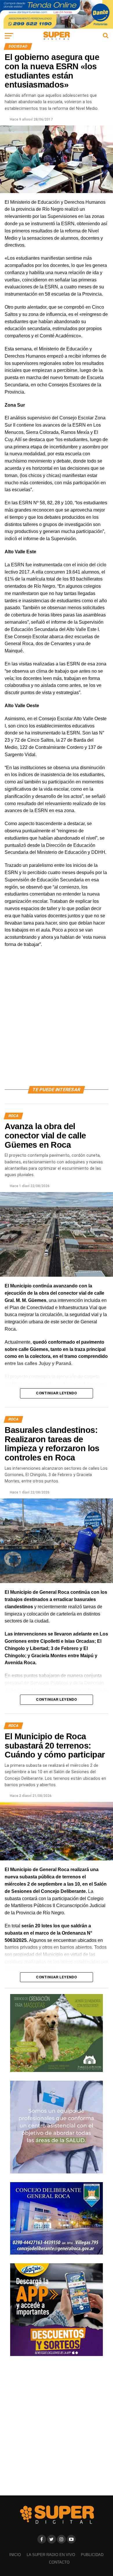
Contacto (59, 2562)
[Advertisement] (57, 1024)
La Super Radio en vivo (51, 2555)
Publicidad (92, 2555)
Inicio (15, 2555)
